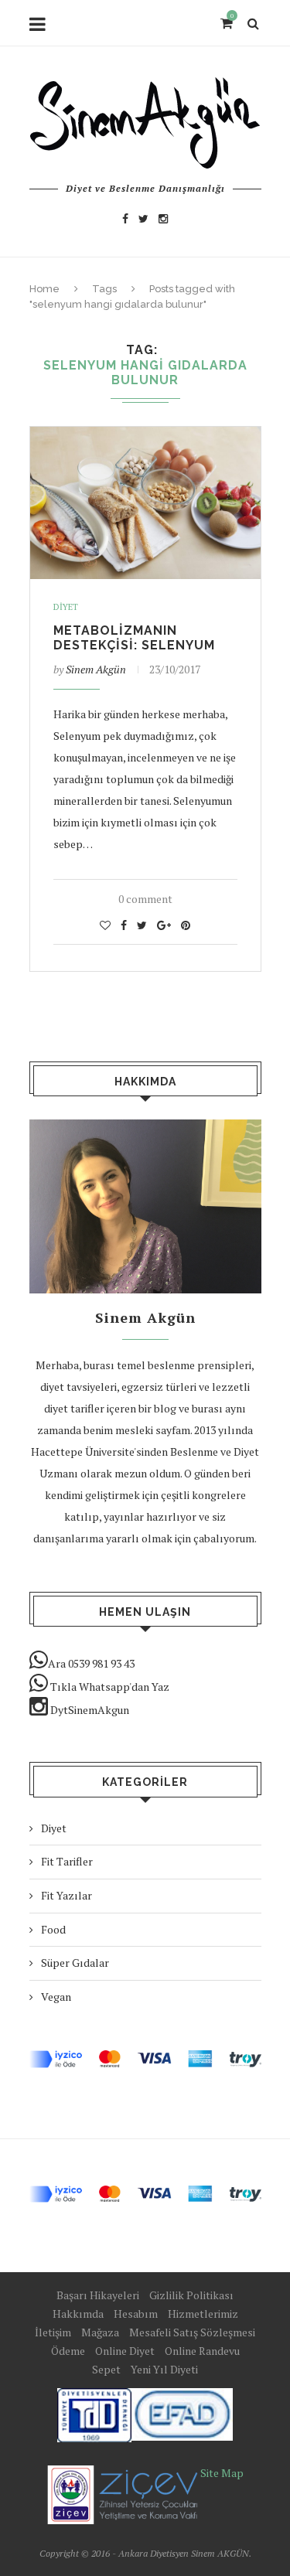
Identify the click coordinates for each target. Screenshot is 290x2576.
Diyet (66, 607)
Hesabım (136, 2314)
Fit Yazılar (67, 1895)
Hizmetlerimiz (203, 2314)
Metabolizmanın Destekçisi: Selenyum (134, 638)
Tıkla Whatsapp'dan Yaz (109, 1687)
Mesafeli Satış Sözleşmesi (192, 2332)
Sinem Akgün (96, 669)
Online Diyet (125, 2351)
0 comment (145, 899)
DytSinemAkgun (89, 1710)
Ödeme (68, 2351)
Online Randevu (202, 2351)
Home (44, 289)
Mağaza (100, 2332)
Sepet (106, 2369)
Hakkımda (78, 2314)
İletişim (53, 2332)
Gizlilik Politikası (191, 2295)
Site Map (222, 2473)
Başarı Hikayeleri (98, 2295)
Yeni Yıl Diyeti (164, 2369)
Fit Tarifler (67, 1861)
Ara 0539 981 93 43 (91, 1663)
